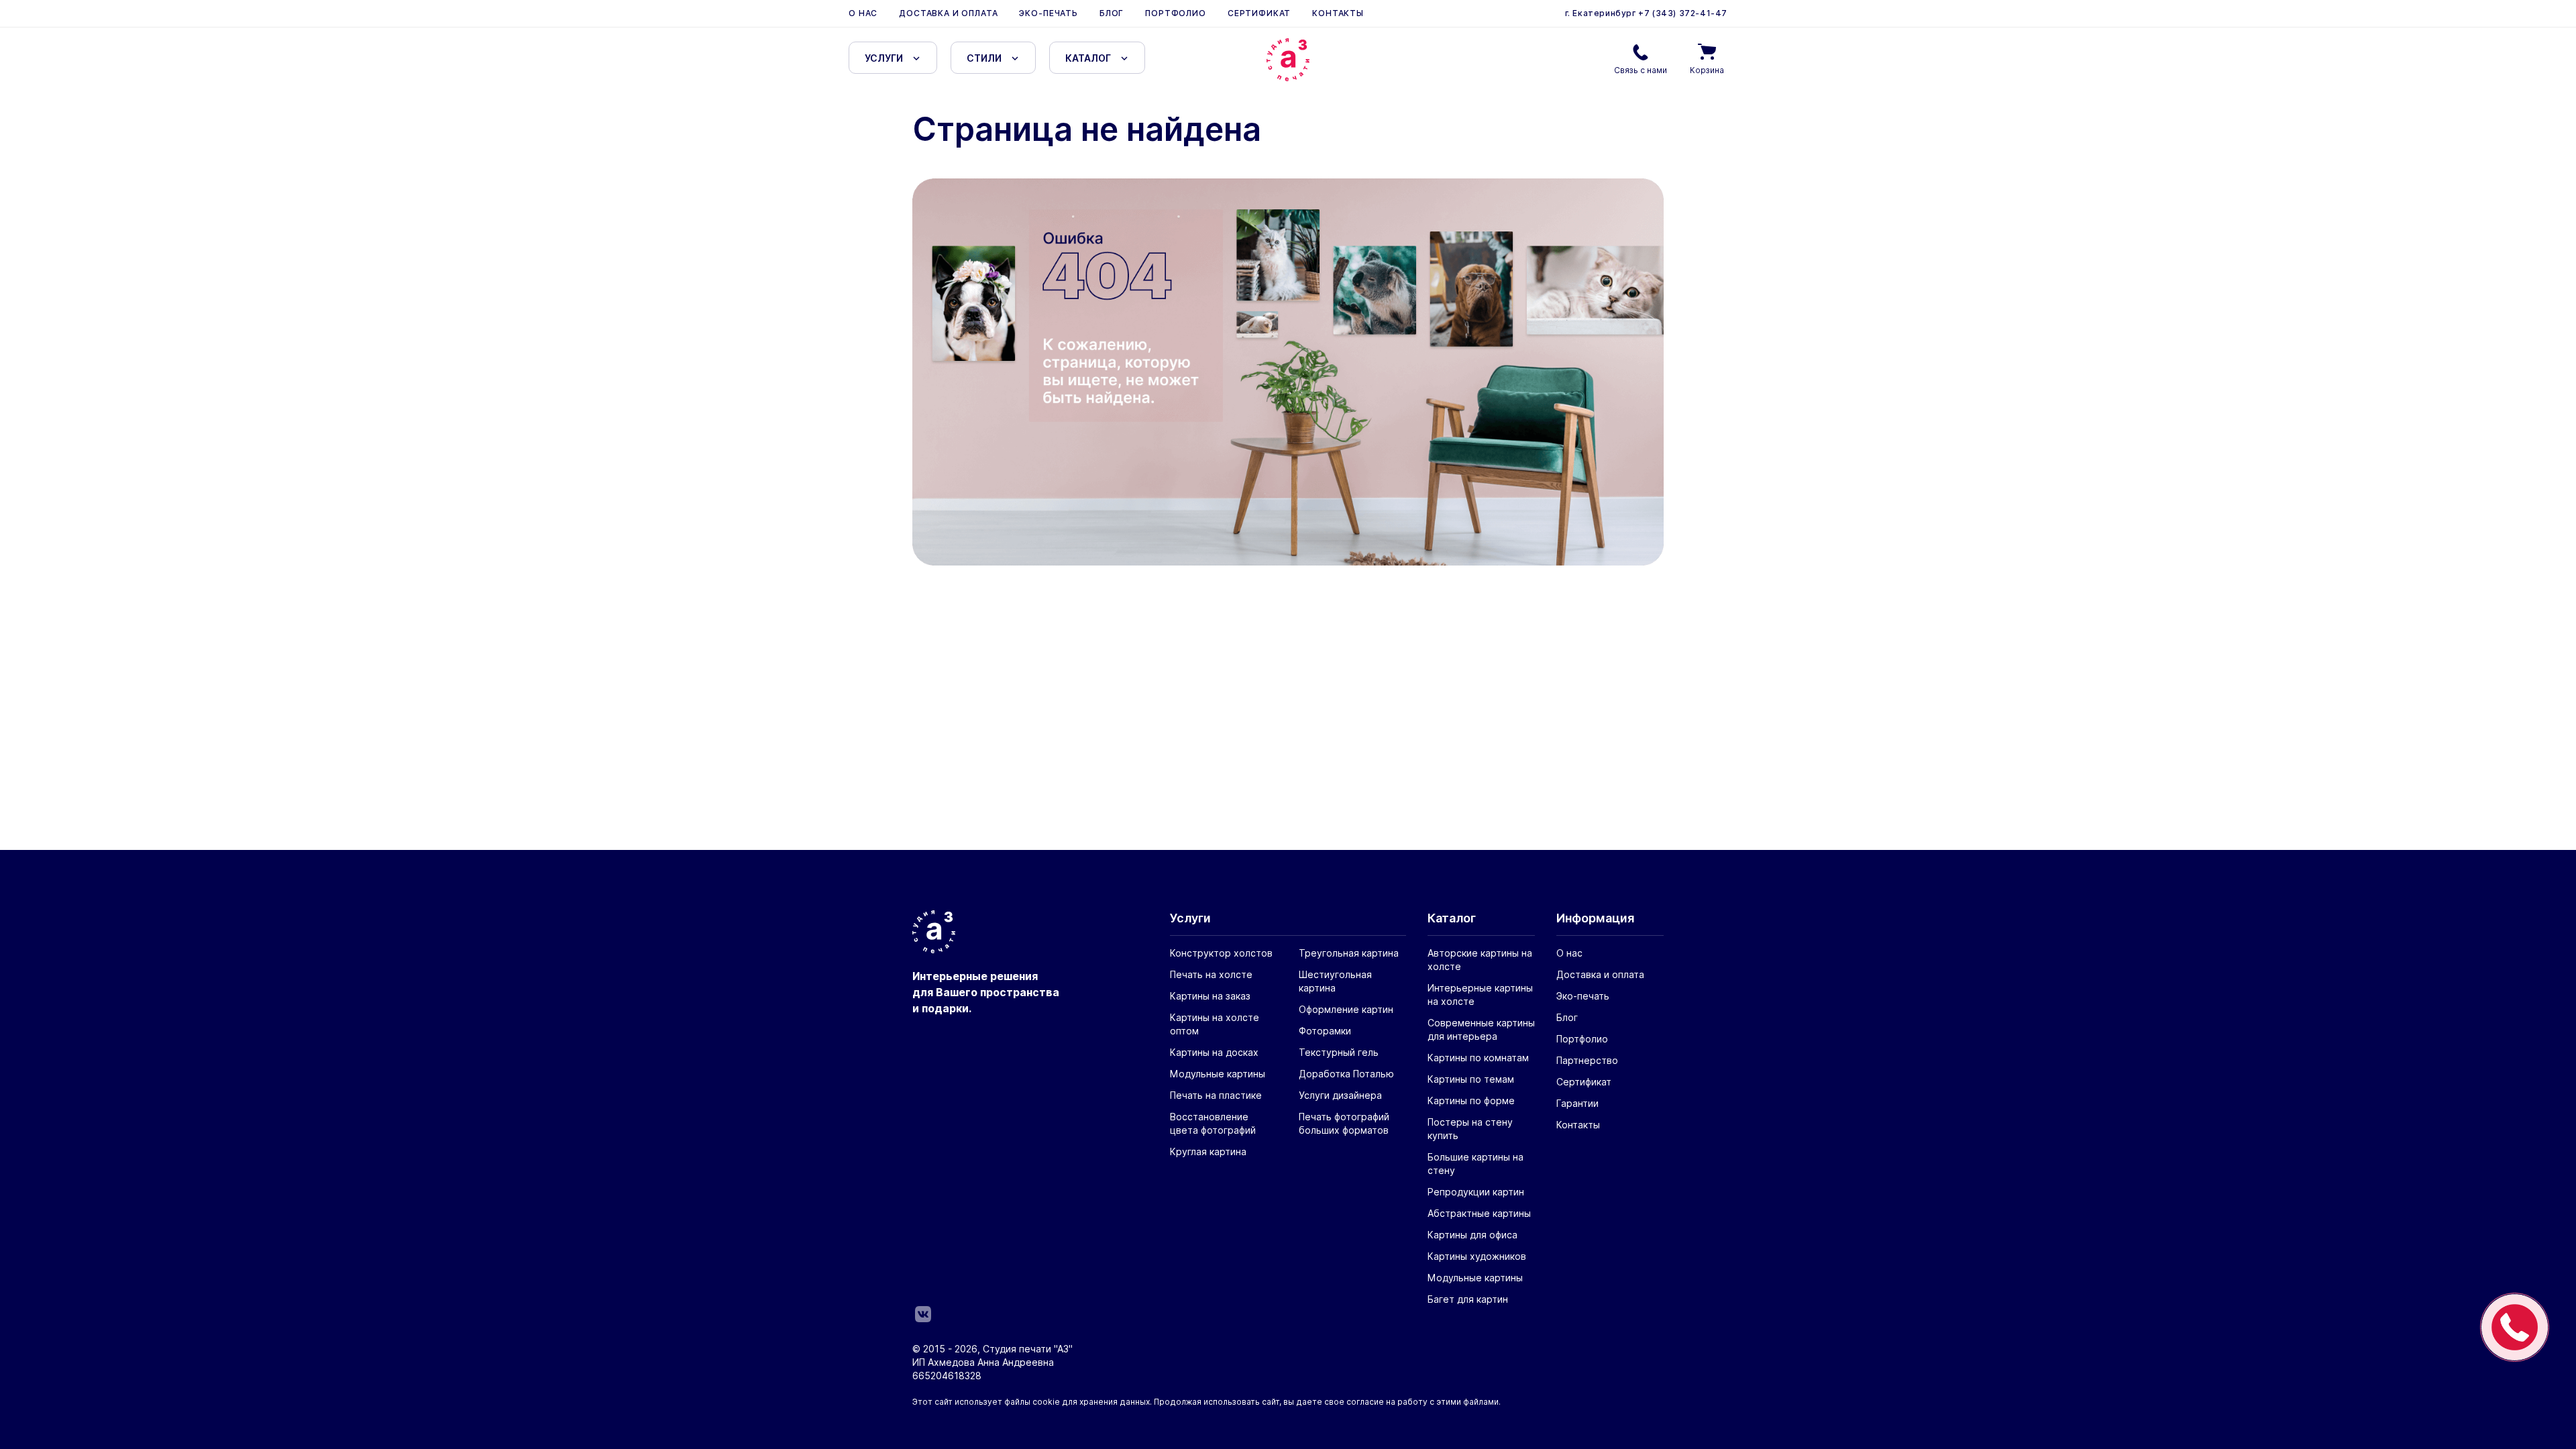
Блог (1112, 13)
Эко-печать (1048, 13)
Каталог (1088, 58)
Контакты (1338, 13)
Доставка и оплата (948, 13)
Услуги (884, 58)
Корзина (1707, 70)
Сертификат (1259, 13)
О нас (863, 13)
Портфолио (1176, 13)
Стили (984, 58)
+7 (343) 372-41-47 (1682, 13)
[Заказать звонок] (2515, 1327)
